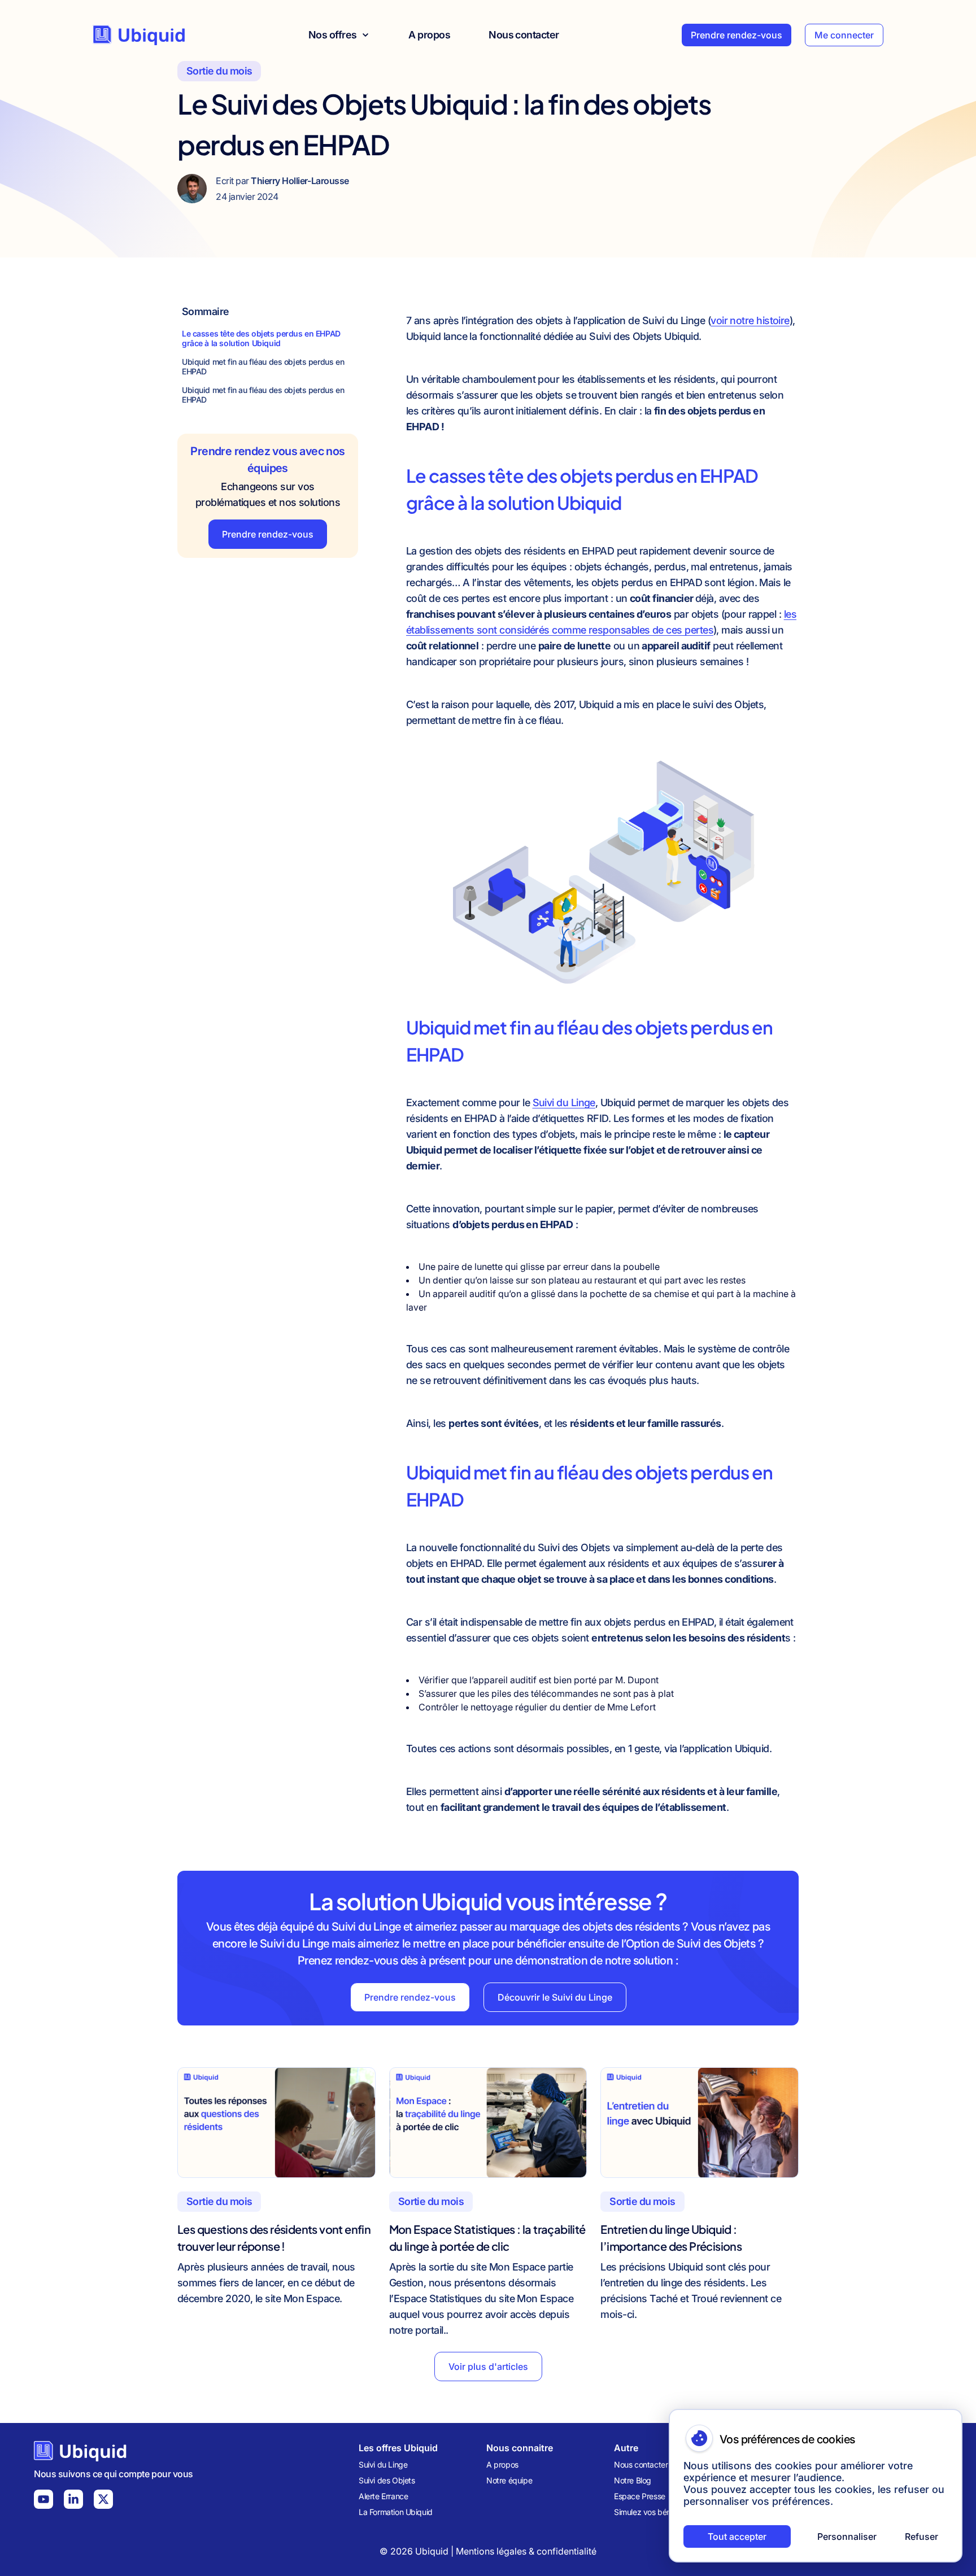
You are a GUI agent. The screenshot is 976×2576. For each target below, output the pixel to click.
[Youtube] (43, 2499)
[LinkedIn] (73, 2499)
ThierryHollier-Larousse (300, 181)
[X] (103, 2499)
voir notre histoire (750, 320)
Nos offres (333, 35)
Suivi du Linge (564, 1103)
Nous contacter (524, 35)
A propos (429, 35)
